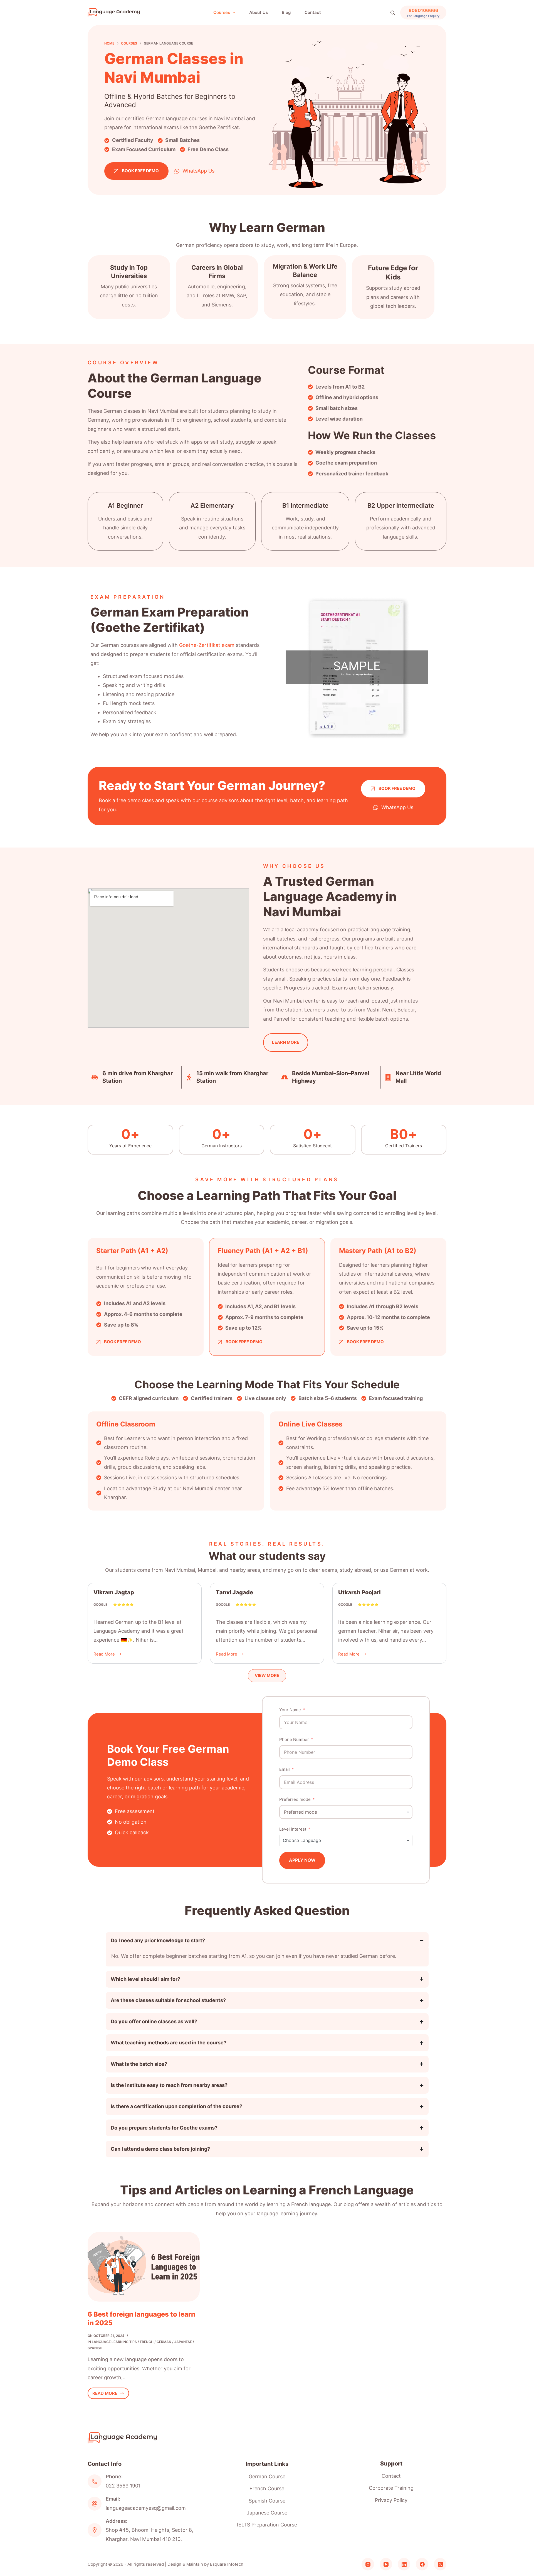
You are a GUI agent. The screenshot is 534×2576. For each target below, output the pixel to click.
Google (100, 1604)
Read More (104, 1653)
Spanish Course (267, 2501)
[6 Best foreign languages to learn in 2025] (144, 2267)
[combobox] (346, 1840)
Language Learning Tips (114, 2342)
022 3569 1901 (123, 2486)
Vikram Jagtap (114, 1592)
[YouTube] (386, 2564)
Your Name (290, 1710)
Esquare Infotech (227, 2564)
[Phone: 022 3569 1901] (95, 2481)
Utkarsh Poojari (359, 1592)
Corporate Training (391, 2488)
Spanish (95, 2348)
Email (285, 1769)
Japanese (183, 2342)
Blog (286, 12)
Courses (222, 12)
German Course (267, 2476)
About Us (259, 12)
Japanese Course (267, 2513)
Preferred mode (295, 1799)
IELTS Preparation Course (267, 2525)
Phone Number (294, 1739)
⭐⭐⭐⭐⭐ (123, 1604)
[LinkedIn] (404, 2564)
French (147, 2342)
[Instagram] (368, 2564)
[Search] (393, 13)
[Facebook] (422, 2564)
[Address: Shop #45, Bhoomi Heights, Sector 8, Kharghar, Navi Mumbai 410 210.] (95, 2530)
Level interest (293, 1829)
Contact (313, 12)
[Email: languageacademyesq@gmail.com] (95, 2504)
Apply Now (302, 1860)
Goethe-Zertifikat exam (207, 645)
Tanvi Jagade (234, 1592)
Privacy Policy (391, 2500)
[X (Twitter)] (440, 2564)
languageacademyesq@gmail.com (146, 2508)
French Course (267, 2488)
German (164, 2342)
